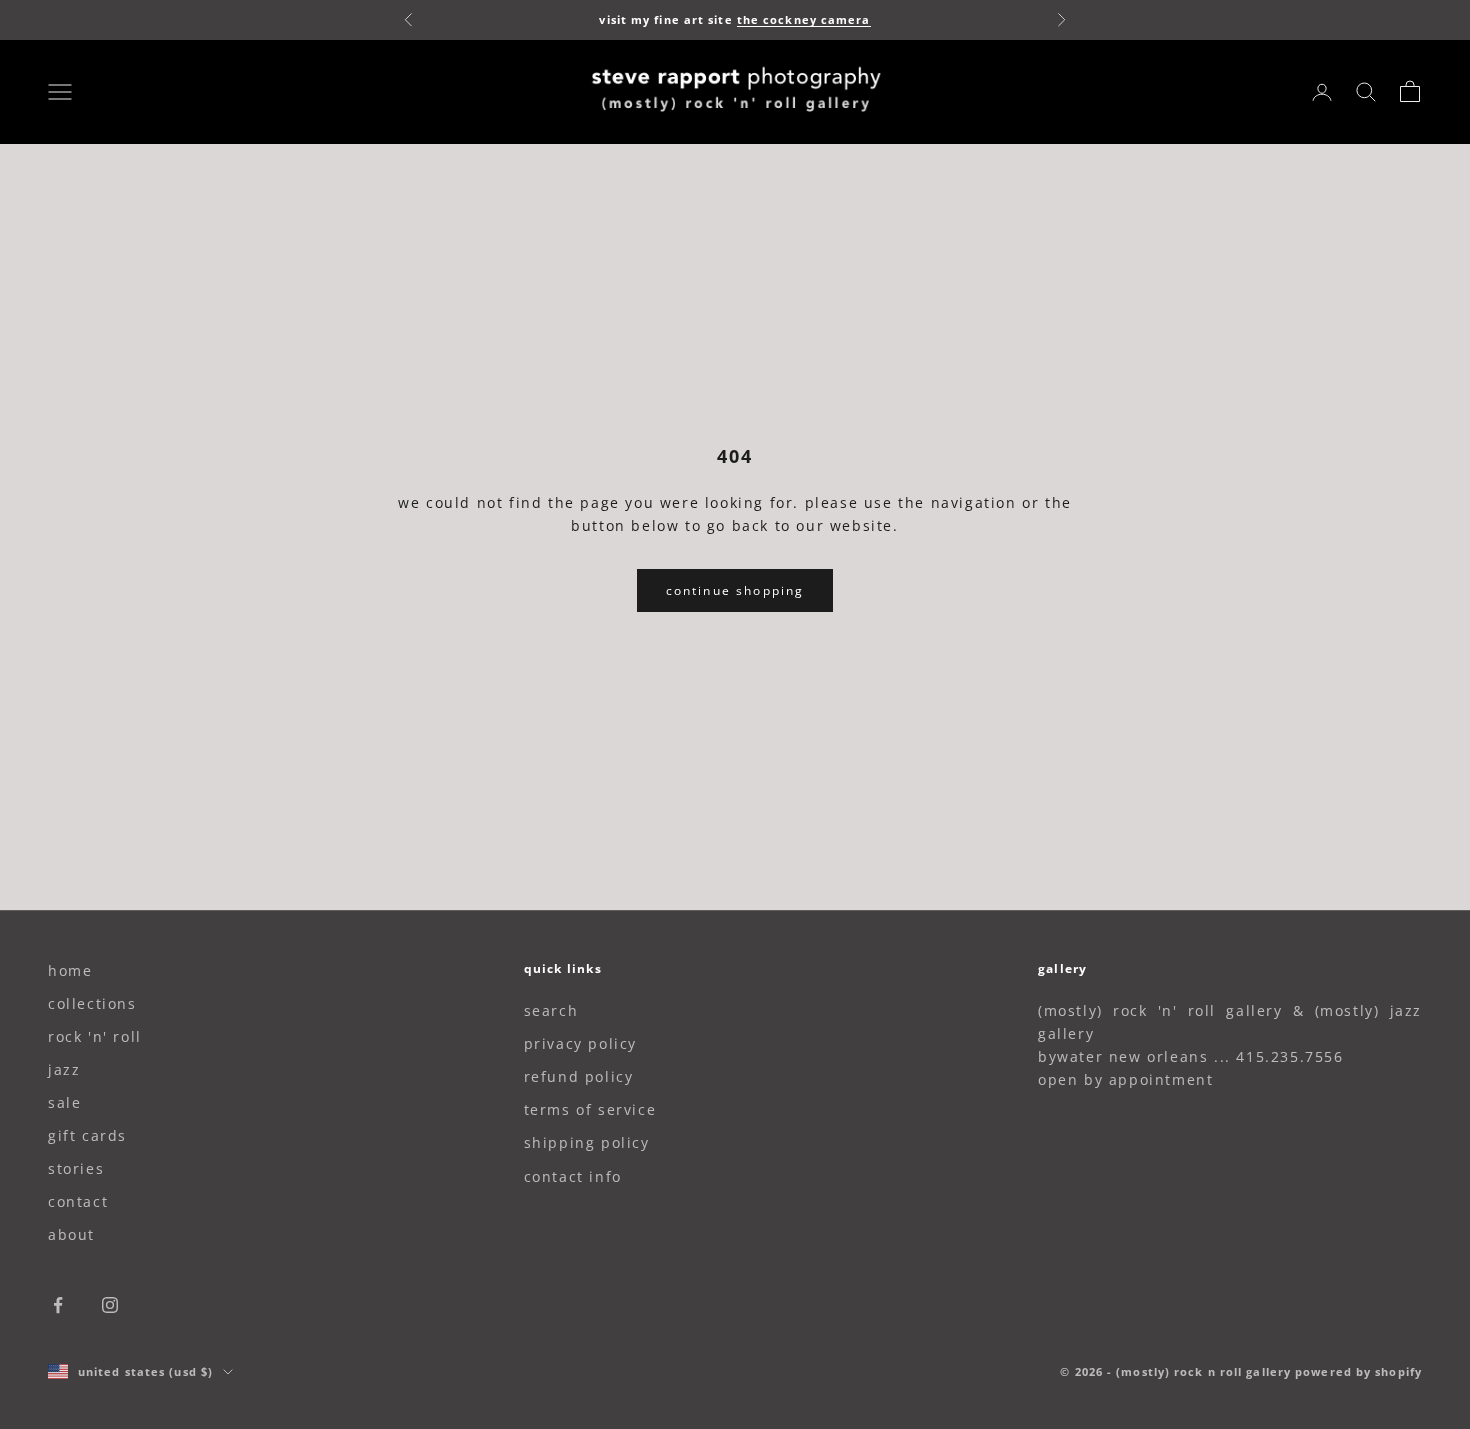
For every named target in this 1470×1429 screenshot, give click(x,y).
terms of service (590, 1109)
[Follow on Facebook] (58, 1305)
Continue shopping (735, 590)
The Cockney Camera (804, 19)
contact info (573, 1176)
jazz (64, 1069)
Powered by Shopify (1358, 1371)
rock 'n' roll (95, 1036)
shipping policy (587, 1142)
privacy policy (580, 1043)
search (551, 1010)
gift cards (87, 1135)
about (71, 1234)
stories (76, 1168)
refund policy (579, 1076)
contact (78, 1201)
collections (92, 1003)
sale (64, 1102)
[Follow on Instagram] (110, 1305)
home (70, 970)
